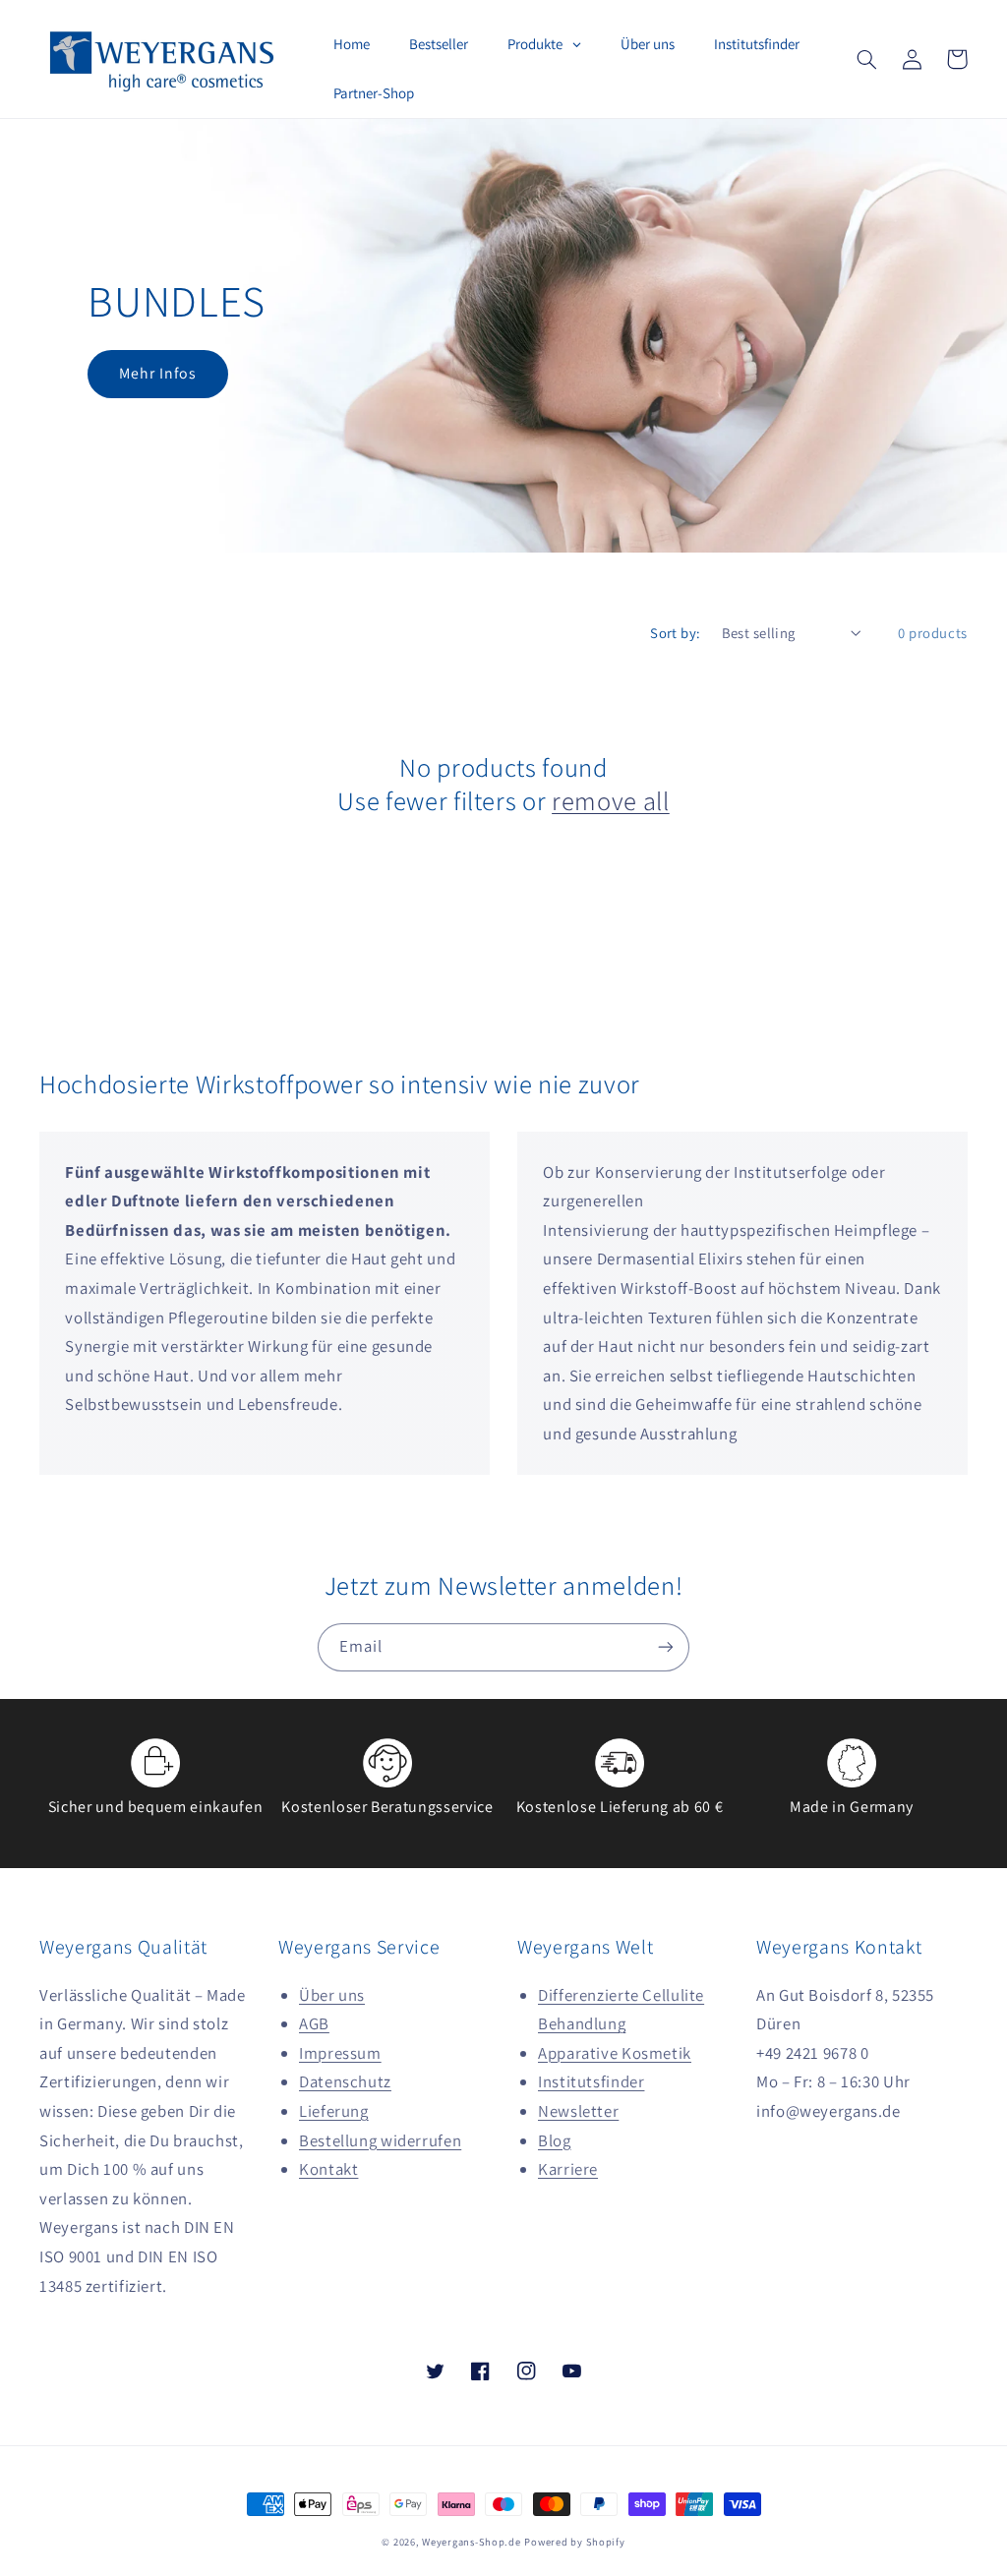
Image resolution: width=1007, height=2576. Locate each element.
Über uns (332, 1995)
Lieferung (334, 2111)
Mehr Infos (158, 373)
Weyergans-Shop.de (472, 2542)
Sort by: (675, 633)
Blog (555, 2140)
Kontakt (328, 2169)
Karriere (568, 2169)
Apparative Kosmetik (615, 2053)
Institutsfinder (591, 2081)
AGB (314, 2023)
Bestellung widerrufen (380, 2140)
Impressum (340, 2053)
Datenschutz (345, 2081)
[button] (866, 59)
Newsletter (578, 2111)
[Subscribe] (666, 1647)
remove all (611, 801)
